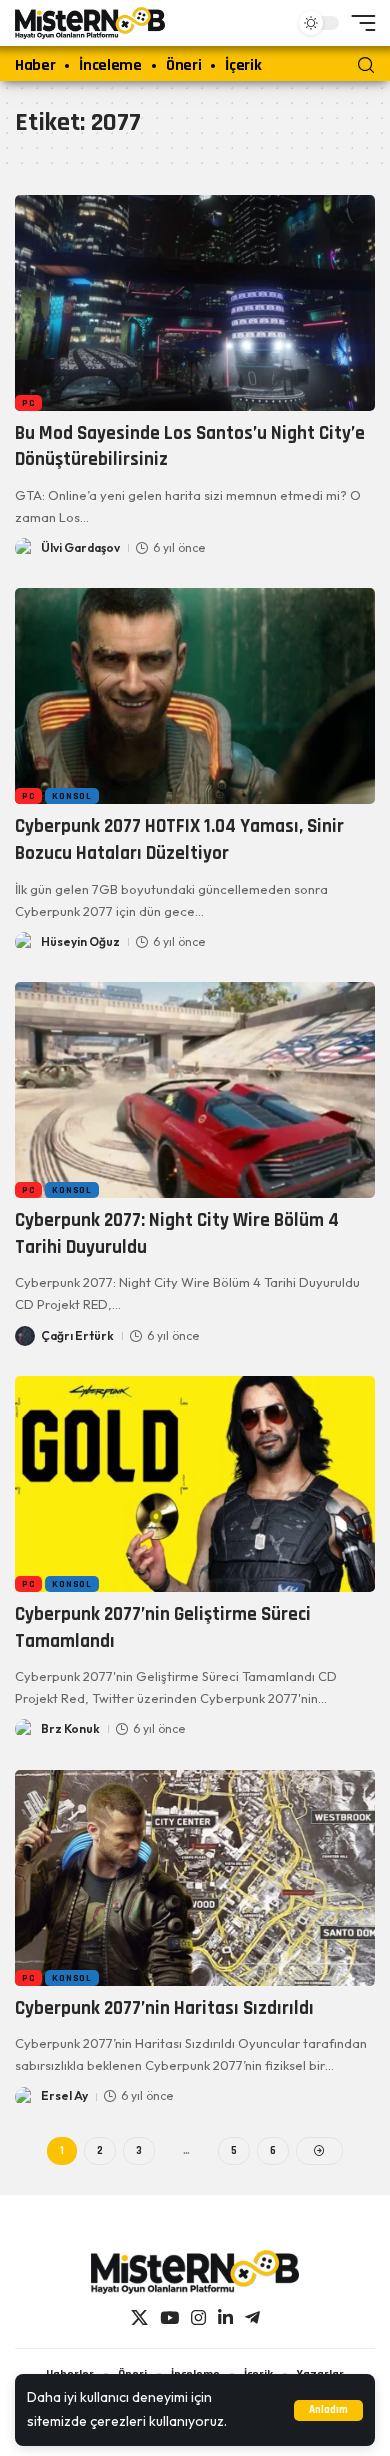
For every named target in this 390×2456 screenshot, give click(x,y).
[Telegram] (252, 2318)
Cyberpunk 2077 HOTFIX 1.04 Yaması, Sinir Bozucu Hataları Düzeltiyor (179, 840)
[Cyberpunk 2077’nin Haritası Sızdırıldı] (195, 1878)
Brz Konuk (70, 1728)
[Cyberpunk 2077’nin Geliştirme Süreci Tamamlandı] (195, 1484)
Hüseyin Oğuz (80, 941)
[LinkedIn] (225, 2318)
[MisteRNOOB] (195, 2272)
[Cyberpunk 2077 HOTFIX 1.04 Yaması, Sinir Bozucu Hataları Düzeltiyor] (195, 696)
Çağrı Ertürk (77, 1335)
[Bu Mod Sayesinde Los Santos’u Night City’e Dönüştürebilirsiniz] (195, 303)
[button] (328, 2410)
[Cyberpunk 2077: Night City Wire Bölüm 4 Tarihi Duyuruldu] (195, 1090)
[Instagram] (198, 2318)
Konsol (71, 796)
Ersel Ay (64, 2095)
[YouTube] (169, 2318)
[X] (139, 2318)
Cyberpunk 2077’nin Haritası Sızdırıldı (164, 2008)
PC (28, 403)
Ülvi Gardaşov (80, 547)
